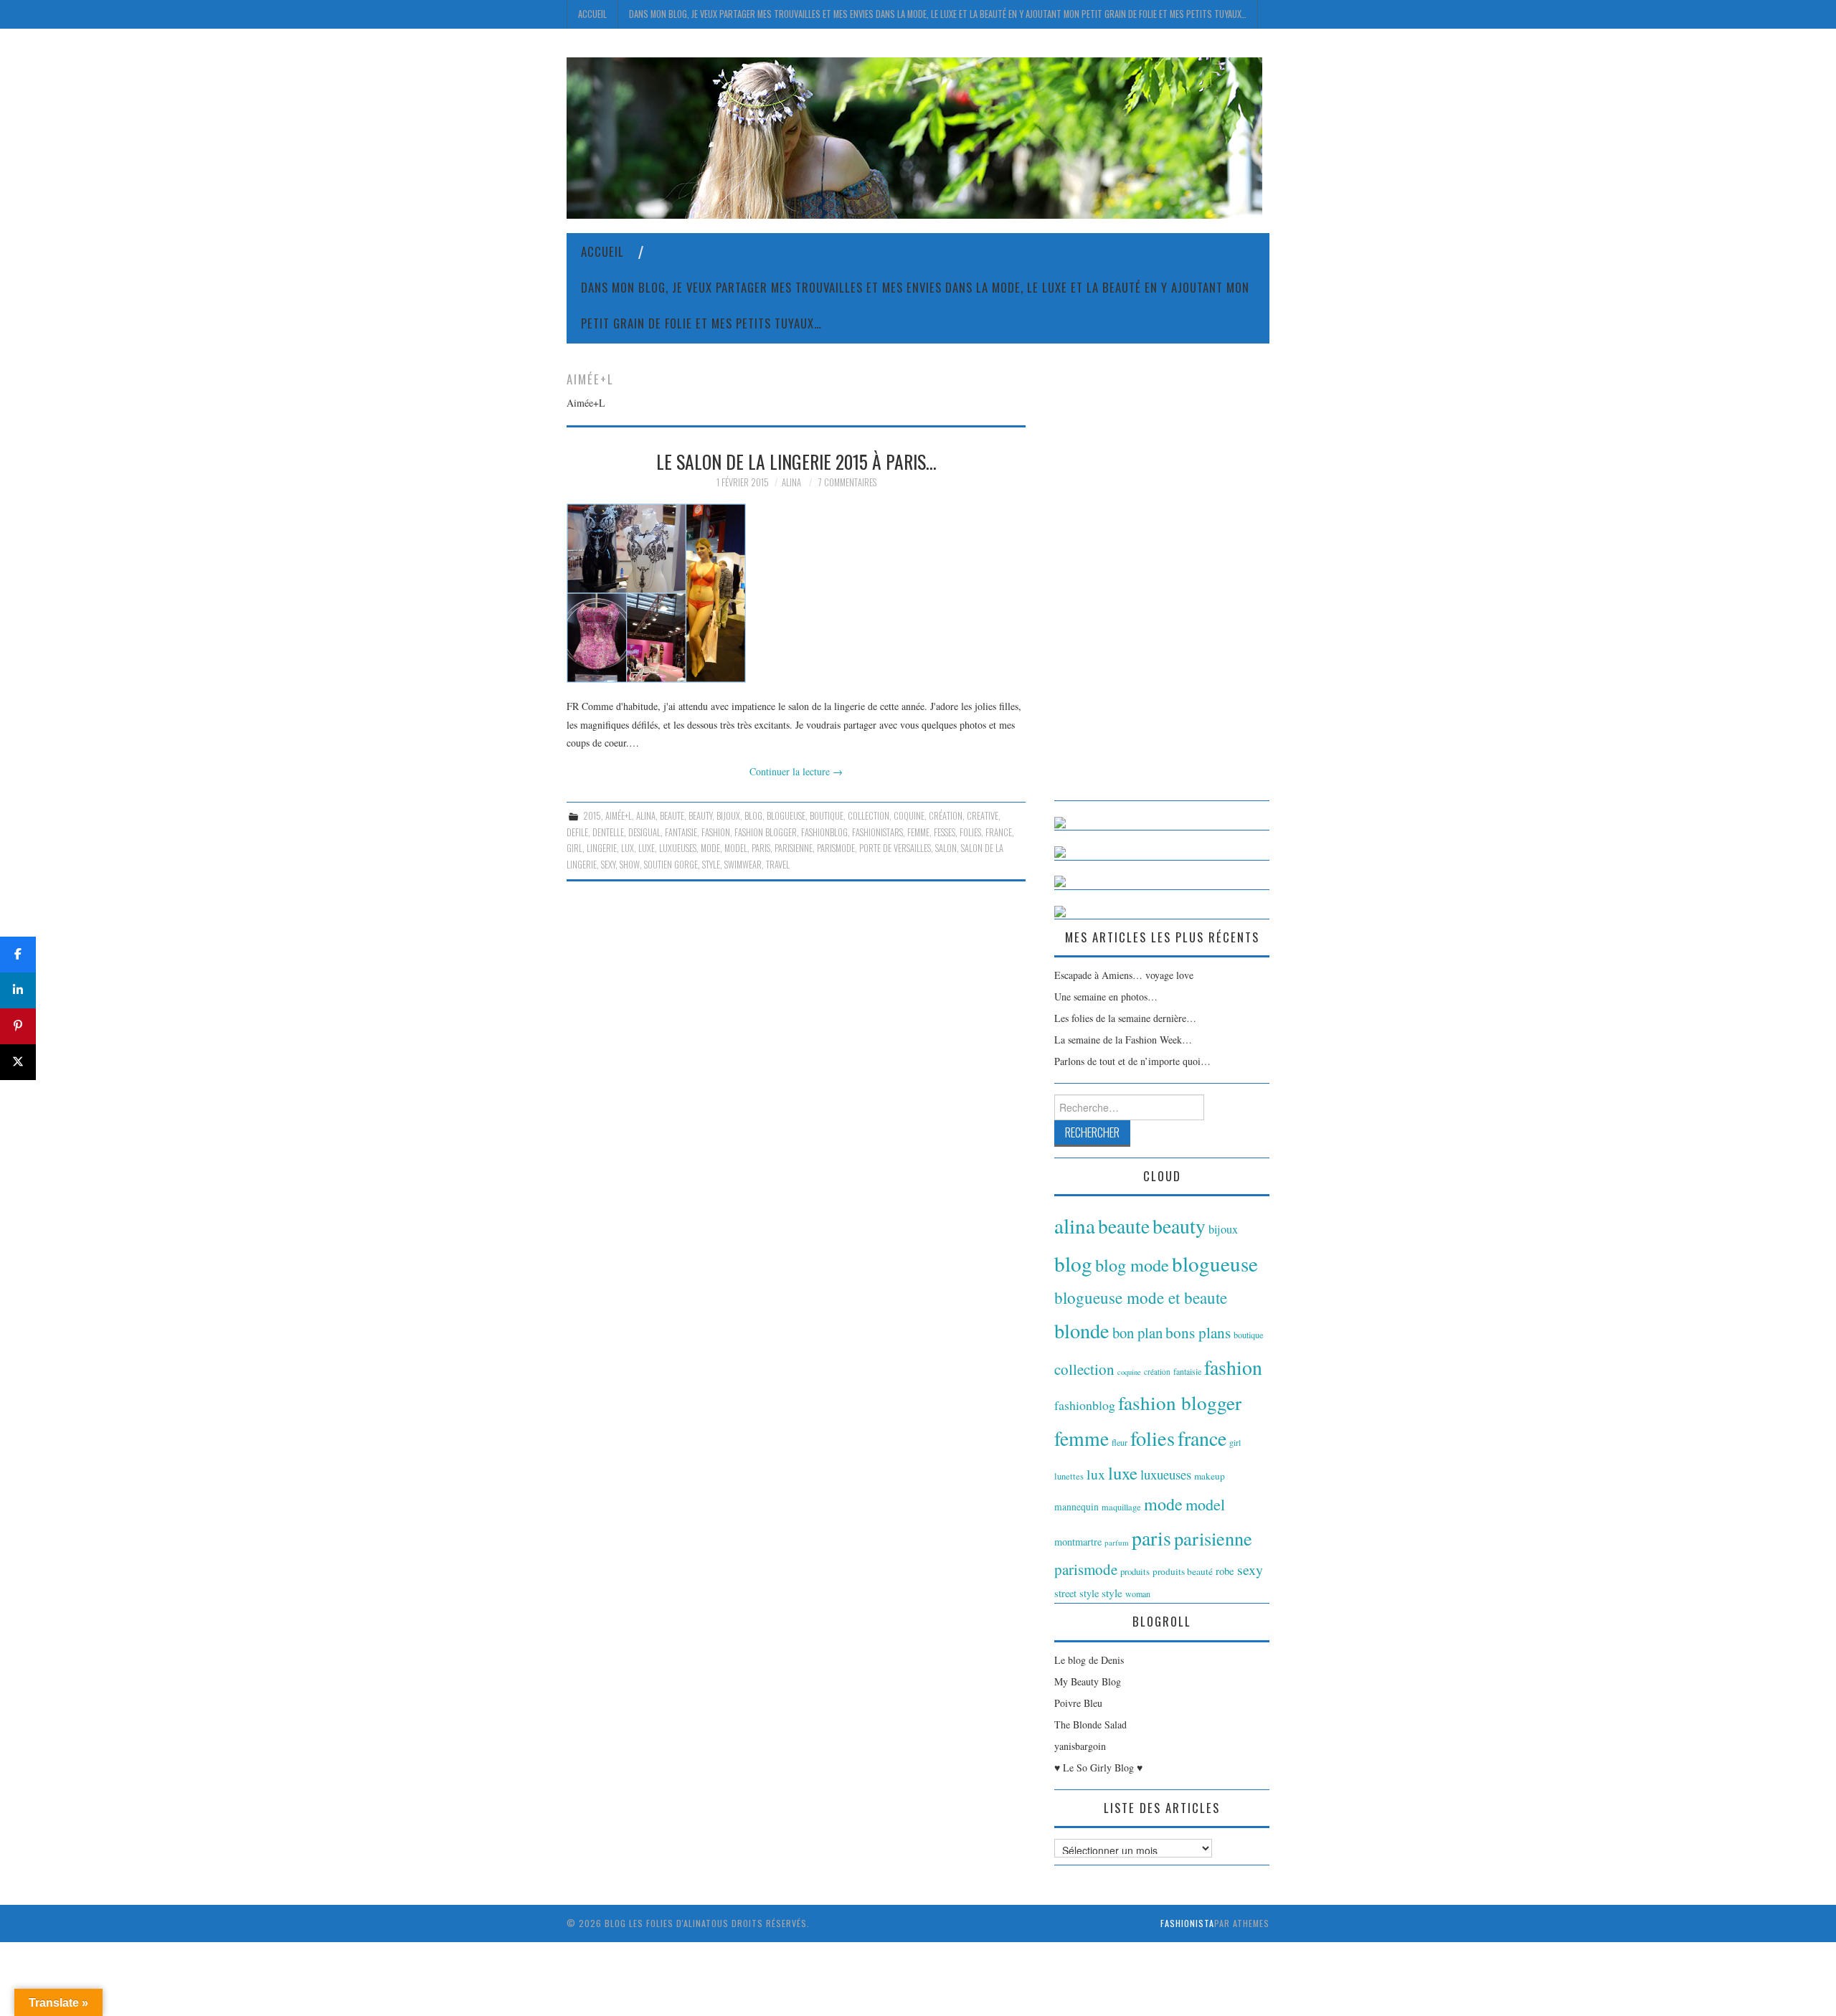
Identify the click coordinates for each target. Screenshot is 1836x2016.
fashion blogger (766, 832)
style (711, 865)
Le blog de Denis (1089, 1660)
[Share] (18, 955)
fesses (945, 832)
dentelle (608, 832)
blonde (1082, 1330)
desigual (644, 832)
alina (646, 816)
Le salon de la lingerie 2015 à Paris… (796, 461)
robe (1225, 1571)
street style (1076, 1593)
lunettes (1069, 1476)
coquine (909, 816)
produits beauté (1183, 1571)
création (946, 816)
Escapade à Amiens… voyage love (1124, 975)
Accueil (592, 14)
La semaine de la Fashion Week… (1123, 1040)
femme (918, 832)
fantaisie (681, 832)
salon (946, 848)
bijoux (728, 816)
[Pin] (18, 1026)
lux (628, 848)
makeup (1210, 1476)
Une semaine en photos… (1106, 997)
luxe (647, 848)
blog (753, 816)
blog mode (1132, 1265)
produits (1135, 1571)
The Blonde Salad (1090, 1724)
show (630, 865)
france (999, 832)
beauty (700, 816)
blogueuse (786, 816)
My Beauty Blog (1088, 1681)
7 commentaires (847, 482)
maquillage (1121, 1507)
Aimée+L (619, 816)
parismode (836, 848)
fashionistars (877, 832)
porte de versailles (895, 848)
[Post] (18, 1062)
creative (983, 816)
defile (577, 832)
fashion (716, 832)
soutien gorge (671, 865)
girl (574, 848)
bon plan (1137, 1333)
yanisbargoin (1080, 1746)
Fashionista (1187, 1923)
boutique (827, 816)
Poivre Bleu (1078, 1703)
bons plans (1198, 1333)
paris (761, 848)
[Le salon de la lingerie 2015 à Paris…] (796, 593)
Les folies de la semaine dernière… (1125, 1018)
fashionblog (824, 832)
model (736, 848)
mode (710, 848)
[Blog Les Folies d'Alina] (914, 137)
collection (869, 816)
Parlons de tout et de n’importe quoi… (1132, 1061)
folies (970, 832)
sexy (608, 865)
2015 (592, 816)
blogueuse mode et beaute (1141, 1297)
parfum (1117, 1542)
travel (778, 865)
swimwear (743, 865)
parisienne (794, 848)
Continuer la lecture (796, 771)
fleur (1120, 1442)
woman (1138, 1594)
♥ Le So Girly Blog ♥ (1098, 1767)
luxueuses (678, 848)
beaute (672, 816)
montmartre (1078, 1542)
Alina (791, 482)
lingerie (602, 848)
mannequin (1076, 1507)
